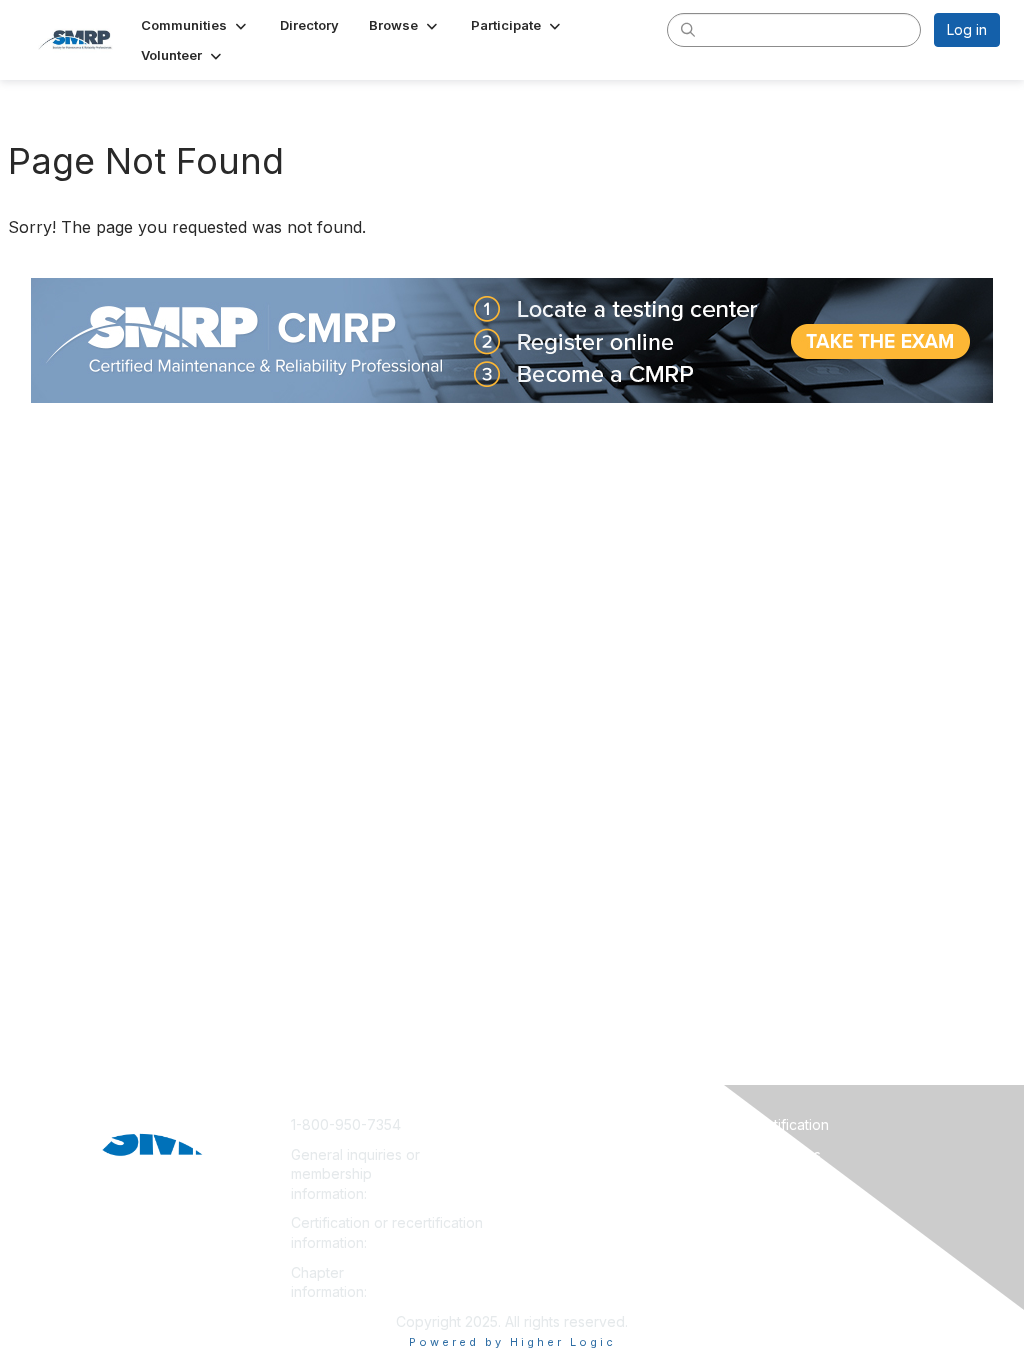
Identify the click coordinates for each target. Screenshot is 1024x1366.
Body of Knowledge (816, 1213)
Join (534, 1124)
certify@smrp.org (428, 1242)
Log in (967, 29)
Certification (789, 1124)
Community (556, 1183)
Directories (786, 1183)
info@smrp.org (421, 1193)
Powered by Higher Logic (512, 1342)
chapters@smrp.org (436, 1291)
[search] (688, 29)
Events (542, 1213)
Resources (785, 1154)
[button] (195, 25)
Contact (545, 1154)
